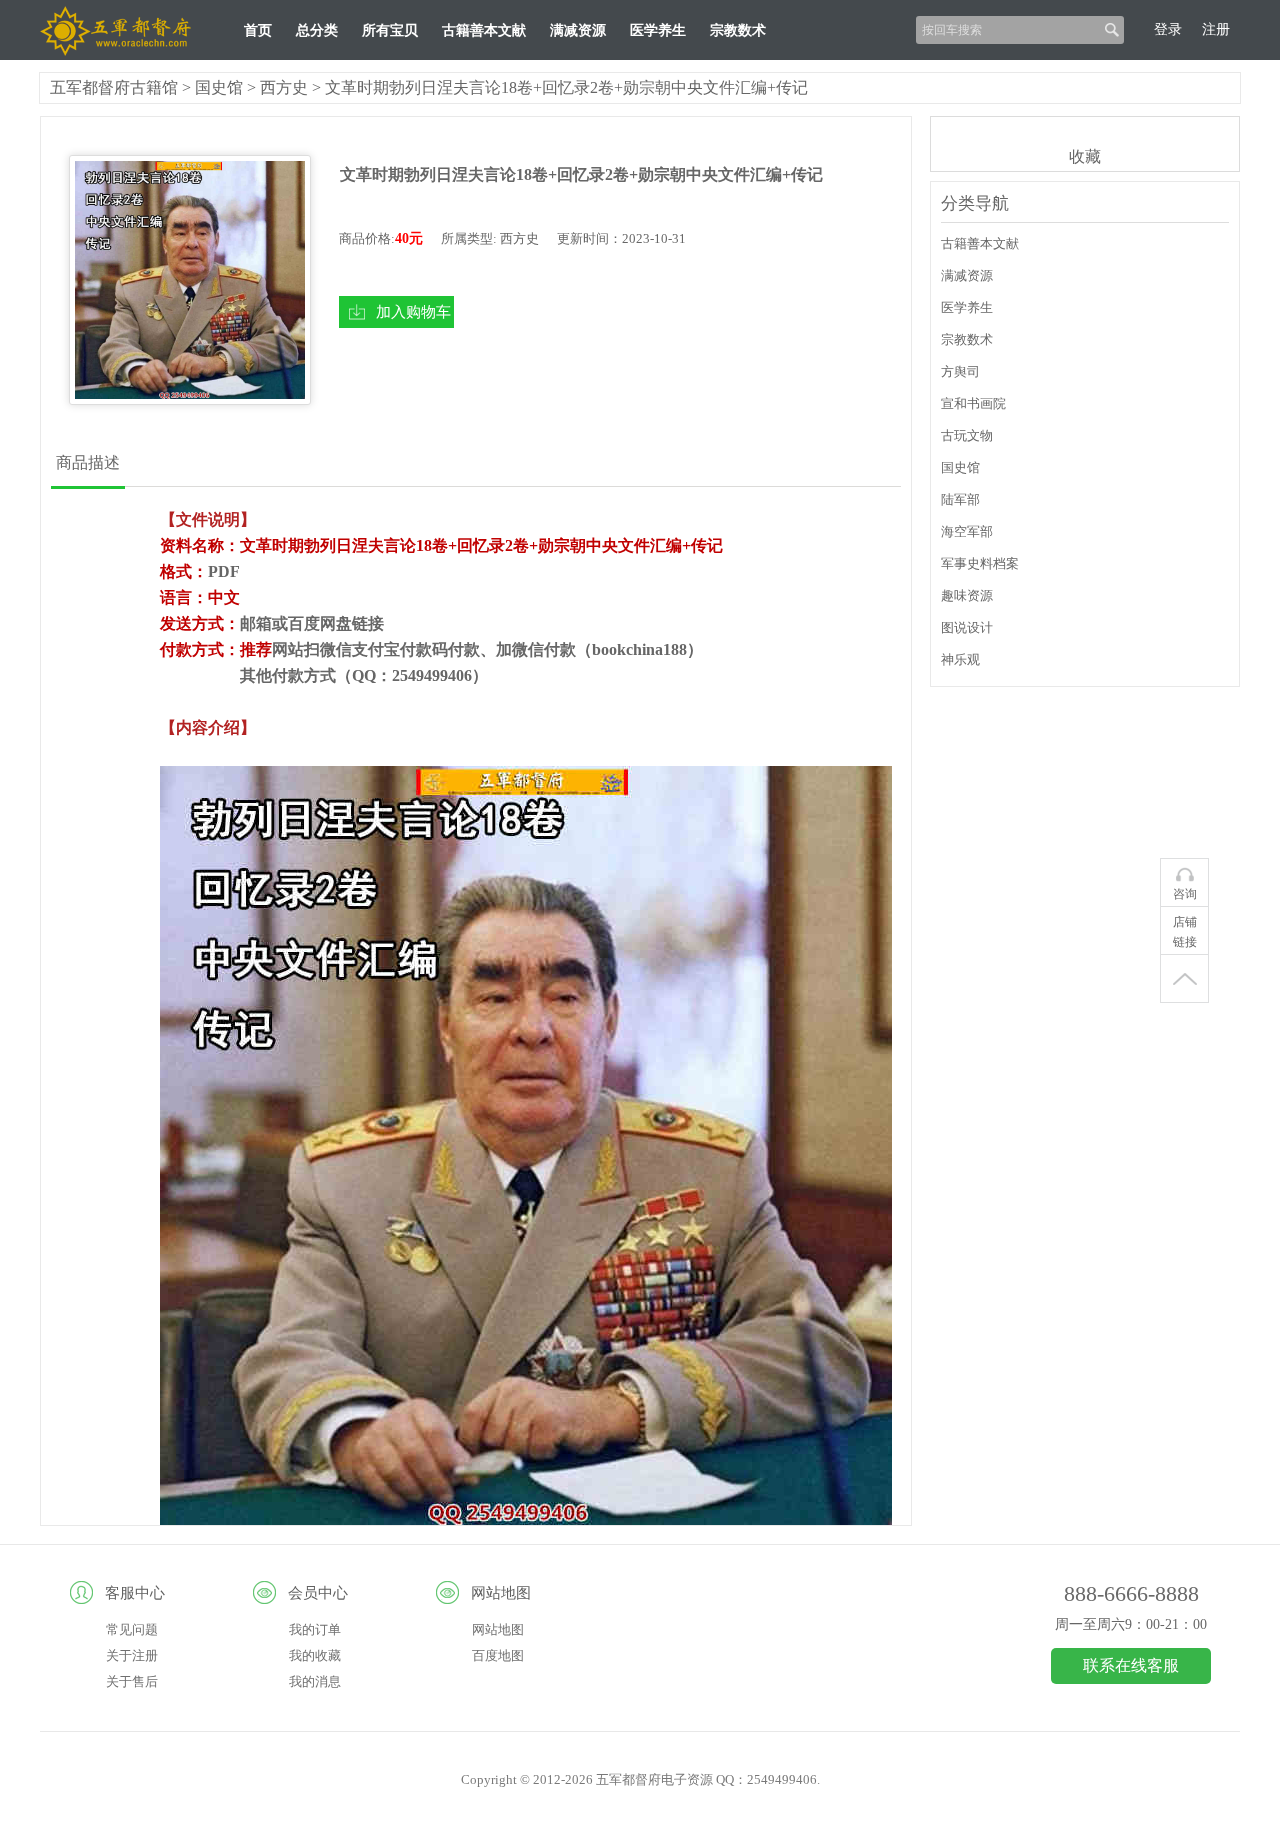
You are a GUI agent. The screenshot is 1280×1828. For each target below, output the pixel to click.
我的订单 (315, 1629)
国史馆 (219, 87)
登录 (1168, 29)
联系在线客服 (1131, 1665)
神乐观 (960, 659)
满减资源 (578, 30)
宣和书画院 (973, 403)
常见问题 (132, 1629)
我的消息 (315, 1681)
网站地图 (498, 1629)
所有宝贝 (390, 30)
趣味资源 (967, 595)
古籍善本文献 (484, 30)
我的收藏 (315, 1655)
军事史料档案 (980, 563)
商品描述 (88, 462)
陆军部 (960, 499)
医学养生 (658, 30)
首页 (258, 30)
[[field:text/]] (190, 280)
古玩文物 (967, 435)
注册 (1216, 29)
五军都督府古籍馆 (114, 87)
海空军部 (967, 531)
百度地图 (498, 1655)
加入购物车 (413, 311)
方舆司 (960, 371)
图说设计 (967, 627)
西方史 (284, 87)
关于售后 (132, 1681)
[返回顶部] (1184, 979)
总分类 (317, 30)
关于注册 (132, 1655)
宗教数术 (738, 30)
